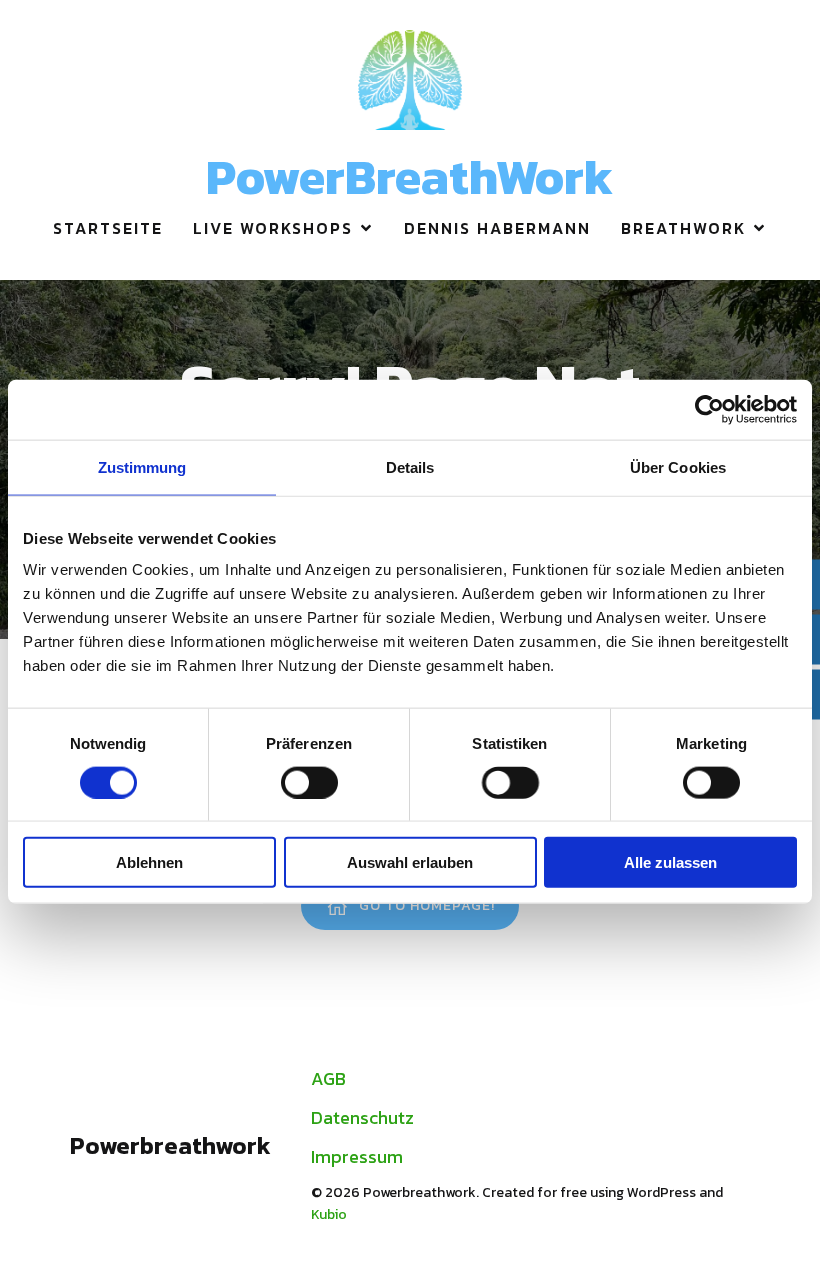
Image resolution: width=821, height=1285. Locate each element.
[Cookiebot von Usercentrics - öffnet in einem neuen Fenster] (709, 409)
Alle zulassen (670, 862)
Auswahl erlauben (410, 862)
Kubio (329, 1214)
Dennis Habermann (497, 228)
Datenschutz (362, 1117)
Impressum (357, 1156)
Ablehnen (149, 862)
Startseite (108, 228)
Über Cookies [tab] (678, 466)
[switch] (309, 782)
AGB (328, 1078)
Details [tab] (410, 466)
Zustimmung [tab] (142, 466)
